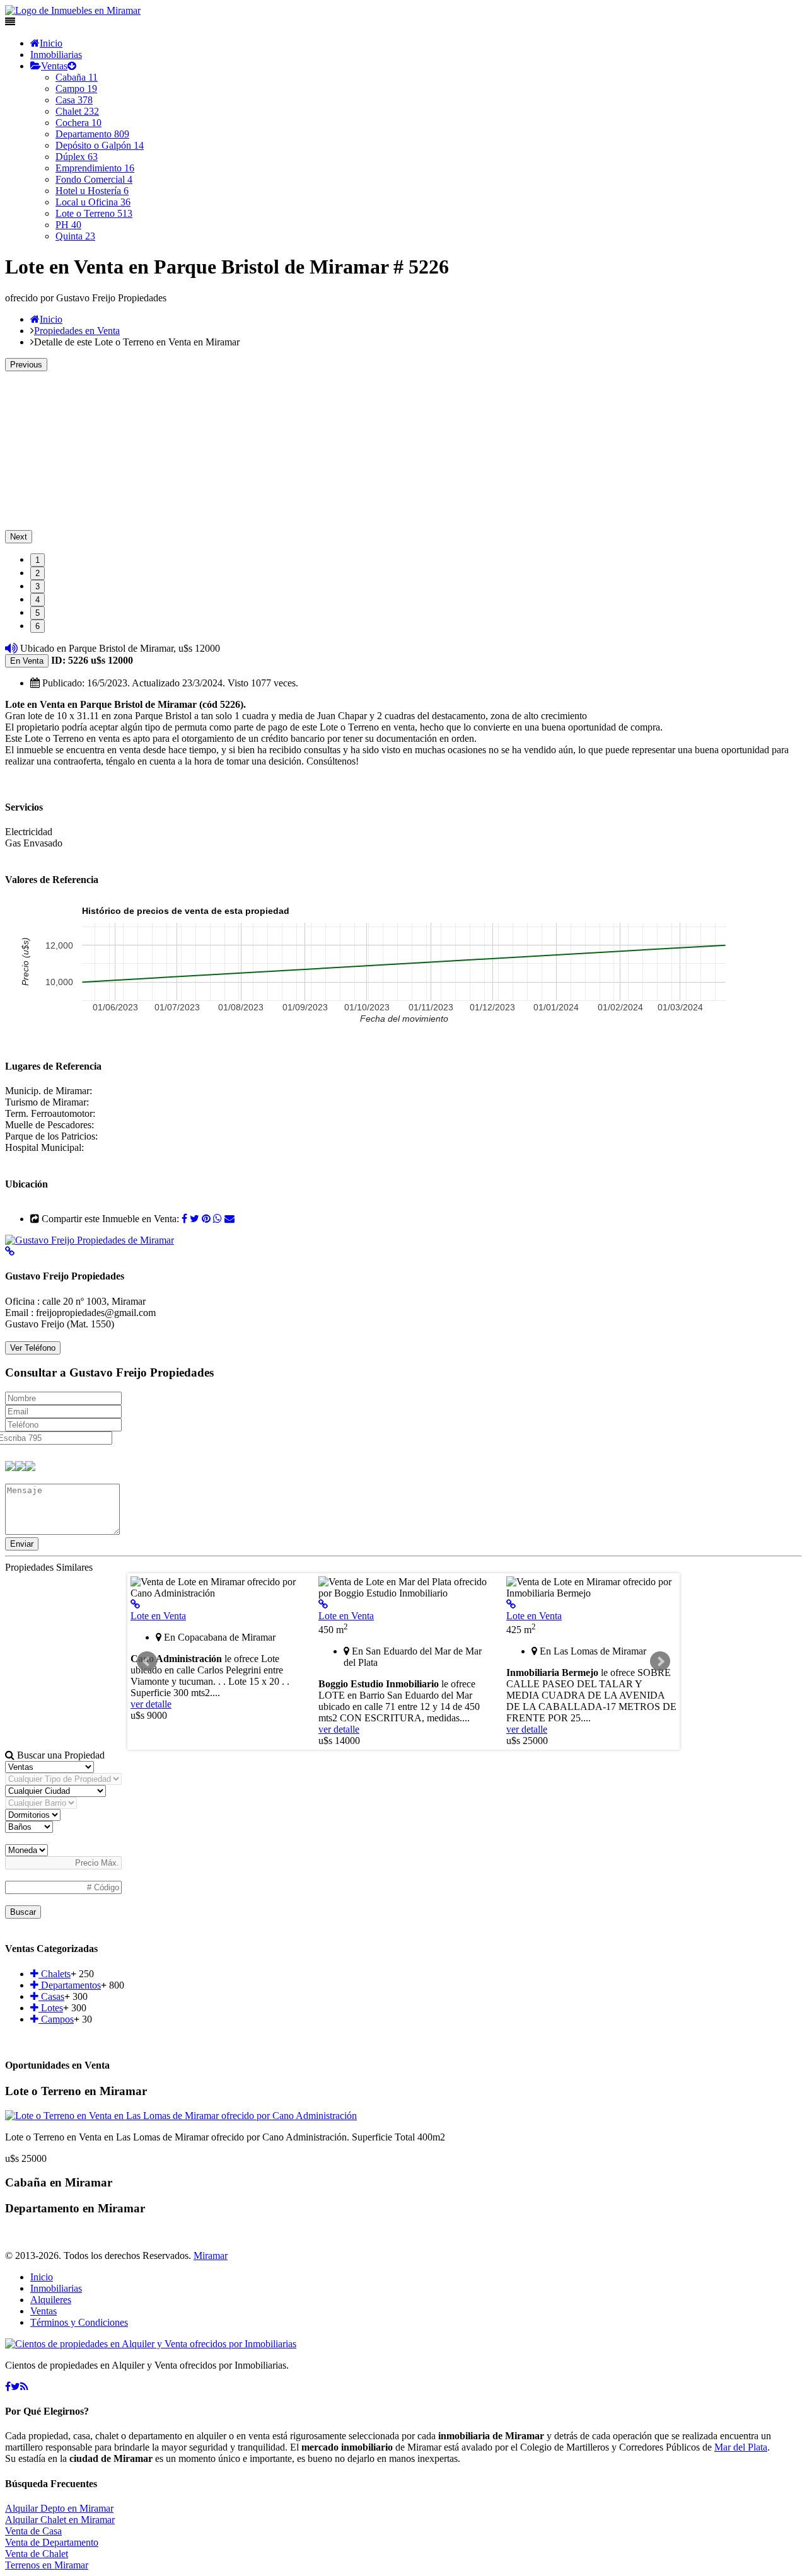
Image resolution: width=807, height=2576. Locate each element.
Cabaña (77, 77)
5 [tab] (38, 613)
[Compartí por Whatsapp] (218, 1219)
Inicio (51, 43)
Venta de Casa (33, 2531)
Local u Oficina (93, 202)
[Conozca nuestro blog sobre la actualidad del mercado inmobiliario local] (24, 2387)
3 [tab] (38, 586)
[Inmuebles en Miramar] (151, 2344)
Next (19, 537)
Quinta (75, 236)
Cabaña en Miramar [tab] (59, 2182)
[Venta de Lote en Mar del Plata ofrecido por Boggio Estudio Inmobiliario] (323, 1604)
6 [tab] (38, 626)
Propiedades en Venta (77, 331)
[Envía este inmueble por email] (229, 1219)
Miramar (211, 2255)
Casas (51, 1996)
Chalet (77, 111)
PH (68, 225)
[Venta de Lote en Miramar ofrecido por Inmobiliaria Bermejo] (511, 1604)
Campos (56, 2019)
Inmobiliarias (56, 55)
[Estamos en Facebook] (8, 2387)
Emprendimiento (95, 168)
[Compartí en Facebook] (184, 1219)
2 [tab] (38, 573)
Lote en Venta (158, 1616)
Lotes (51, 2008)
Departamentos (70, 1985)
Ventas (54, 66)
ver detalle (151, 1704)
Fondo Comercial (94, 179)
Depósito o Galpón (100, 145)
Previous (26, 365)
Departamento (92, 134)
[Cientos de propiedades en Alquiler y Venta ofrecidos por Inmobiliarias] (73, 10)
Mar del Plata (741, 2447)
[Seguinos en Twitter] (194, 1219)
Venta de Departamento (52, 2542)
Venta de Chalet (37, 2554)
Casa (74, 100)
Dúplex (77, 157)
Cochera (78, 123)
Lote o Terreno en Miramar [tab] (76, 2091)
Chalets (55, 1974)
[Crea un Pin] (206, 1219)
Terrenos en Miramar (47, 2565)
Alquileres (51, 2300)
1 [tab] (38, 560)
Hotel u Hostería (92, 191)
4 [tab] (38, 600)
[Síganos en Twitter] (15, 2387)
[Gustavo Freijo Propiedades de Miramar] (90, 1240)
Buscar (23, 1912)
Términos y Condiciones (79, 2322)
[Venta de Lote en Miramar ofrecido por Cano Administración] (135, 1604)
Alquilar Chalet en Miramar (60, 2520)
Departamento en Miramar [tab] (75, 2208)
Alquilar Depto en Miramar (59, 2508)
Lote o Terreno (94, 213)
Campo (76, 89)
